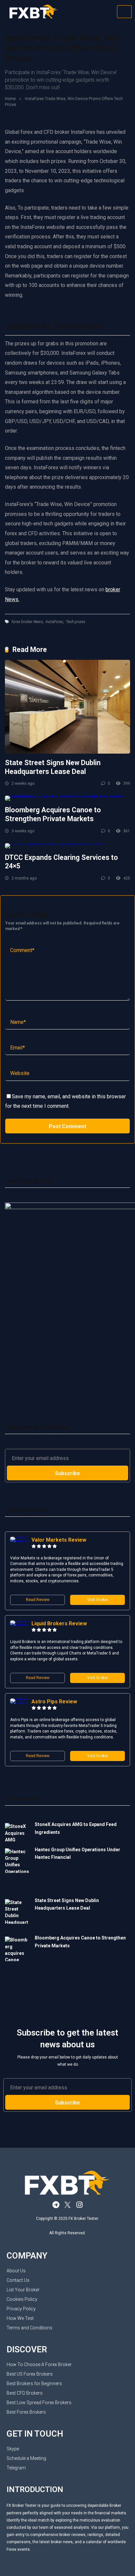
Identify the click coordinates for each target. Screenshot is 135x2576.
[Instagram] (79, 2205)
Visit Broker (98, 1600)
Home (10, 99)
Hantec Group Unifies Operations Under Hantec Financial (77, 1853)
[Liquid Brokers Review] (21, 1625)
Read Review (38, 1600)
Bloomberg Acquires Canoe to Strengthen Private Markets (53, 814)
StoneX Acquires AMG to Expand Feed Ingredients (76, 1828)
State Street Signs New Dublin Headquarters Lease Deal (53, 767)
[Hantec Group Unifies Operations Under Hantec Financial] (17, 1871)
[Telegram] (56, 2205)
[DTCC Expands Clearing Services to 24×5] (67, 846)
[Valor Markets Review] (21, 1542)
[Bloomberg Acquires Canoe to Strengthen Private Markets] (67, 798)
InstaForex (54, 622)
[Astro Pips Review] (21, 1704)
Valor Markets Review (59, 1540)
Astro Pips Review (54, 1702)
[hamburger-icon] (124, 12)
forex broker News (27, 622)
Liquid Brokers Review (59, 1623)
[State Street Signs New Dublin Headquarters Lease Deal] (67, 707)
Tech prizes (76, 622)
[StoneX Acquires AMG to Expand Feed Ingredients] (17, 1833)
